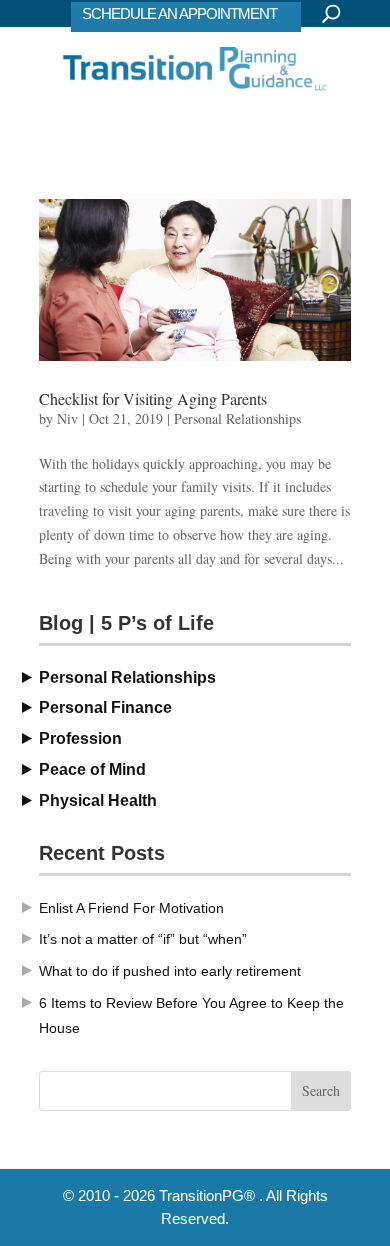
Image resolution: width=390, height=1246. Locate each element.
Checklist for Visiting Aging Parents (153, 398)
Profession (80, 738)
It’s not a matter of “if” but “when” (143, 939)
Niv (67, 418)
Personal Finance (105, 707)
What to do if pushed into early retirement (170, 971)
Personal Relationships (237, 418)
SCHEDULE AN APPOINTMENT (179, 13)
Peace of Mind (92, 769)
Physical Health (98, 800)
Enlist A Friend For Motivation (131, 908)
